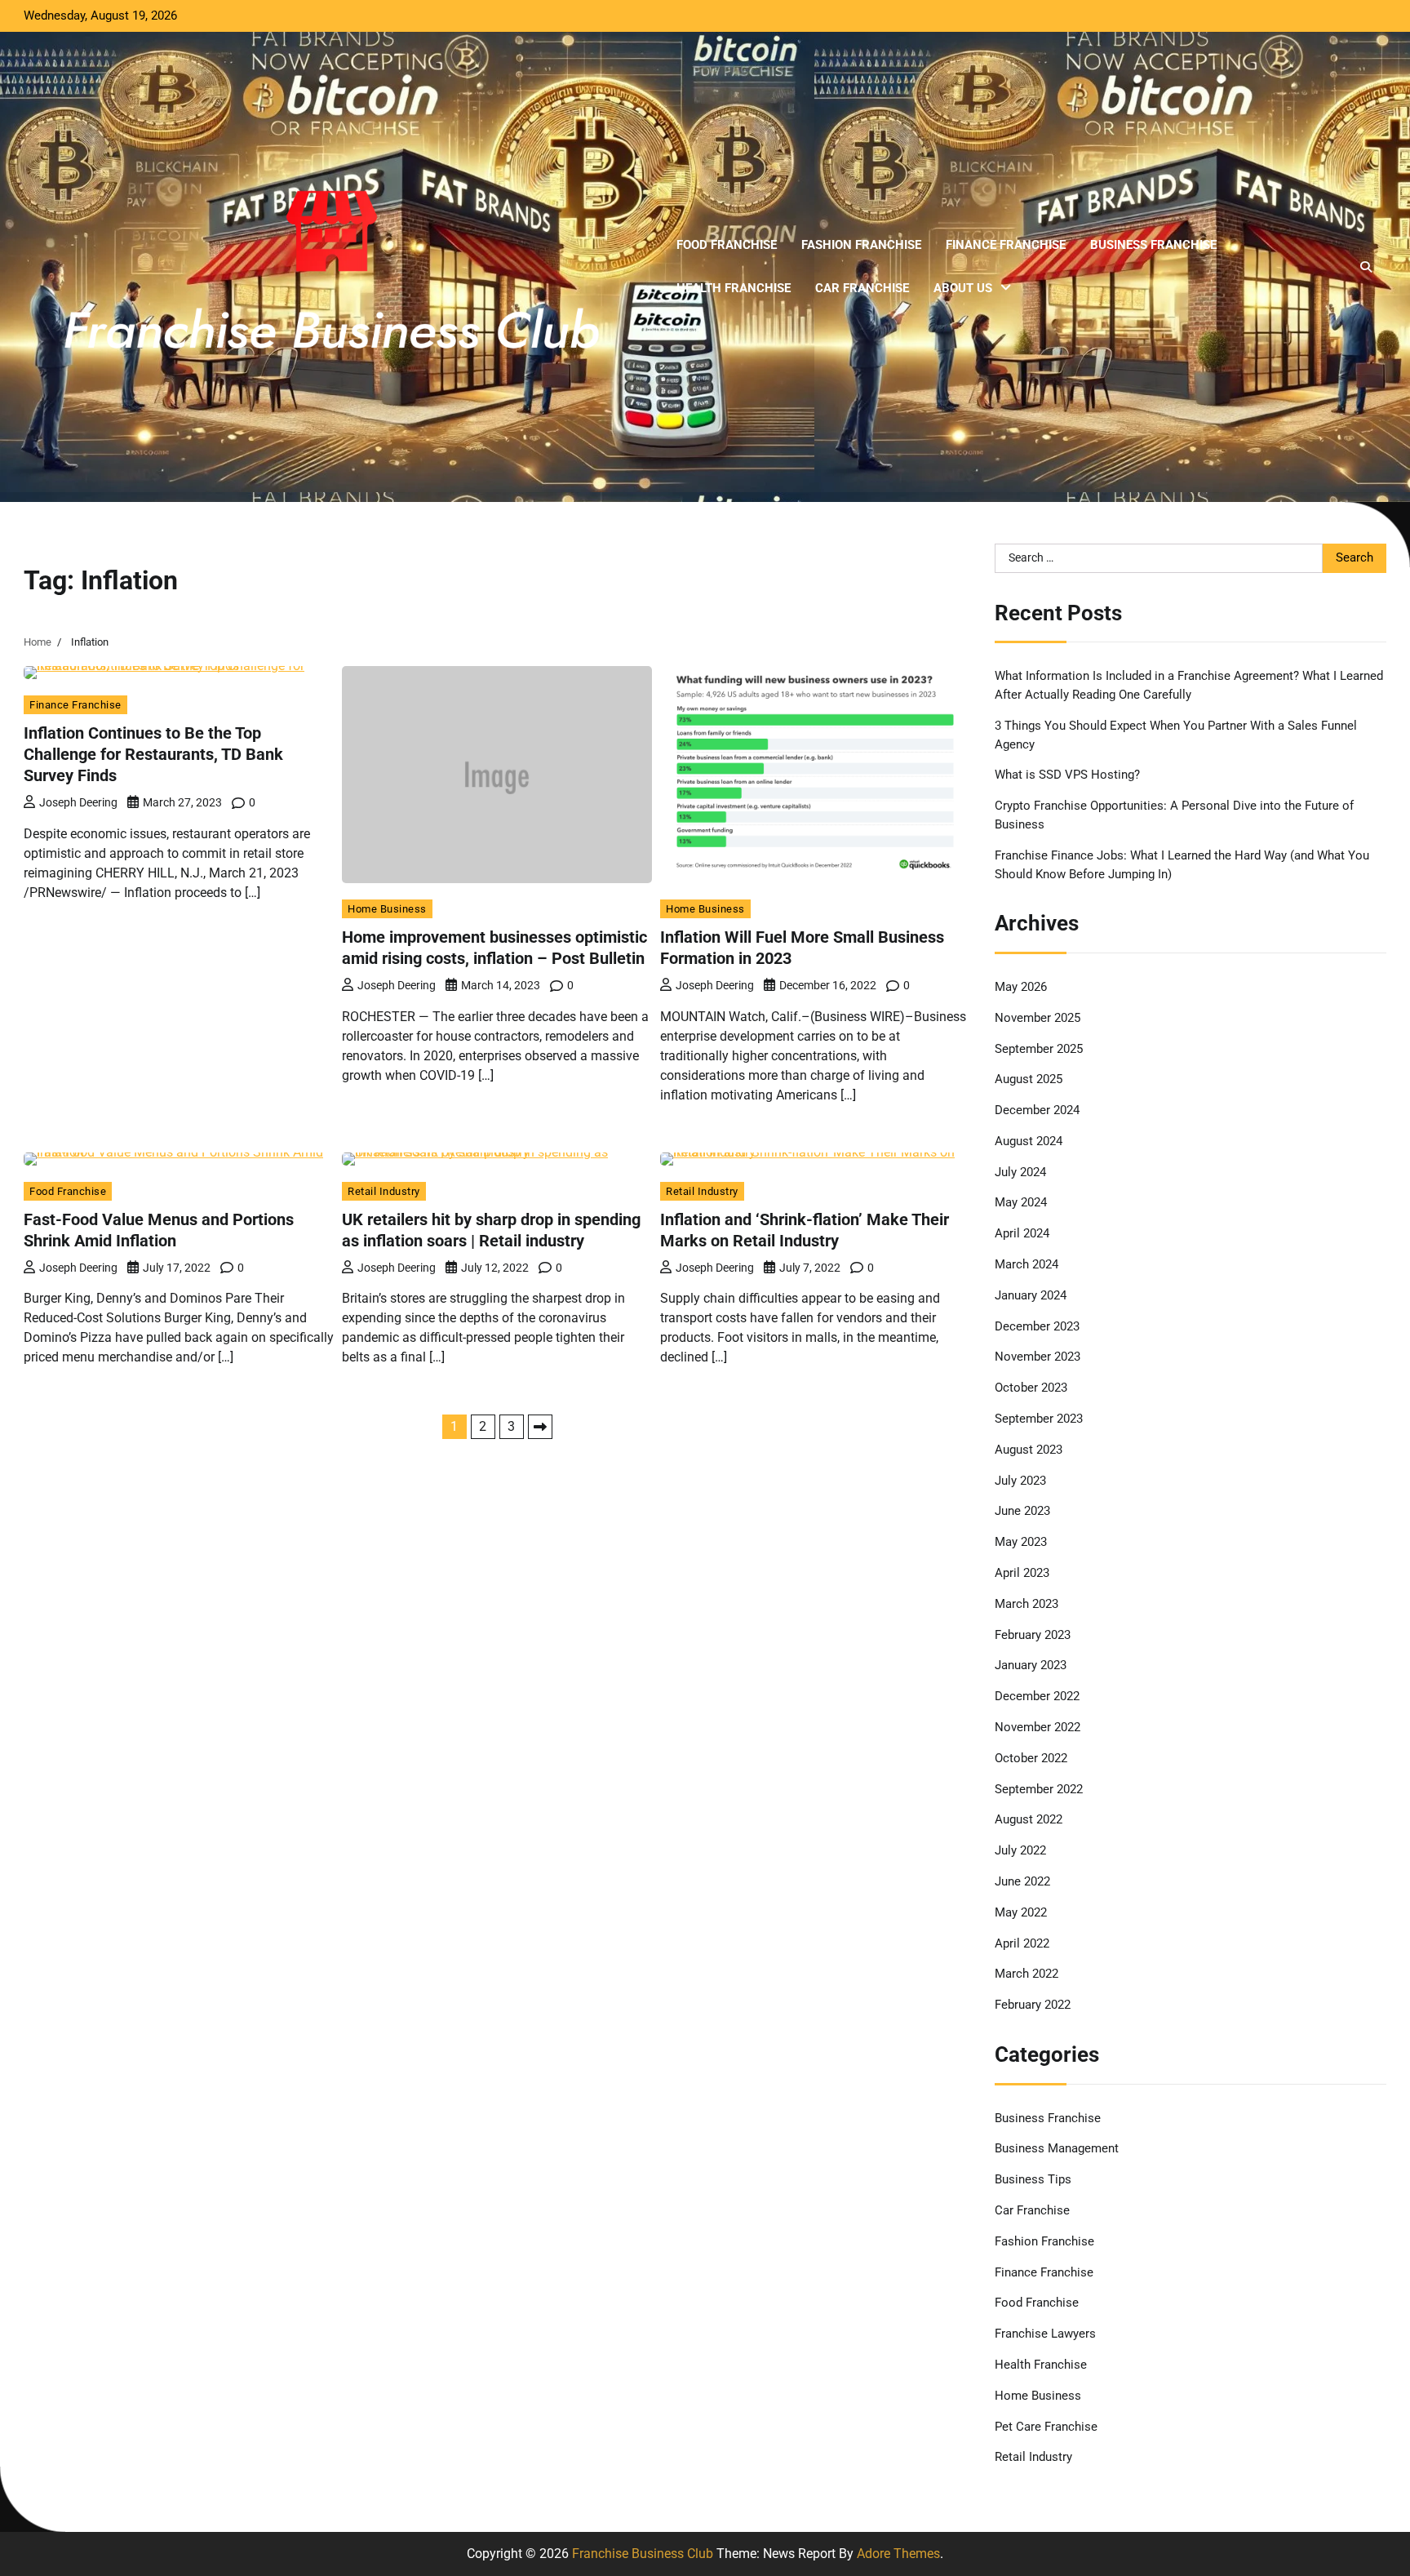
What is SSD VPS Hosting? (1067, 775)
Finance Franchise (1006, 245)
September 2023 (1039, 1419)
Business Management (1057, 2148)
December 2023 (1037, 1326)
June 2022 (1022, 1881)
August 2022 (1029, 1819)
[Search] (1366, 267)
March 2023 (1026, 1604)
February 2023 (1033, 1635)
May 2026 (1021, 987)
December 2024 (1037, 1110)
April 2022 (1022, 1943)
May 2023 (1021, 1542)
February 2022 (1033, 2005)
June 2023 (1022, 1511)
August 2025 (1029, 1079)
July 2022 (1020, 1850)
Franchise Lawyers (1045, 2334)
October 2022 (1031, 1758)
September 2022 (1039, 1789)
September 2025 (1039, 1049)
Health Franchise (734, 288)
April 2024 (1022, 1233)
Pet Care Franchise (1046, 2427)
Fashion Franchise (861, 245)
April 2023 (1022, 1573)
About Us (963, 288)
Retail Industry (384, 1191)
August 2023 (1029, 1450)
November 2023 (1038, 1357)
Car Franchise (862, 288)
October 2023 (1031, 1388)
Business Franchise (1153, 245)
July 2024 (1020, 1172)
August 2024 (1029, 1141)
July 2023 (1020, 1481)
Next (540, 1427)
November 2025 (1038, 1018)
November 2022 (1038, 1727)
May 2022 (1021, 1912)
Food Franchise (727, 245)
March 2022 (1026, 1974)
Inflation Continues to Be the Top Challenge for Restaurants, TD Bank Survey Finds (153, 754)
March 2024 (1026, 1264)
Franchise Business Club (643, 2554)
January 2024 (1031, 1295)
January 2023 (1031, 1665)
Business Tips (1033, 2179)
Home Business (387, 909)
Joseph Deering (78, 802)
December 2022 (1037, 1696)
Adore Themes (898, 2554)
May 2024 (1021, 1202)
